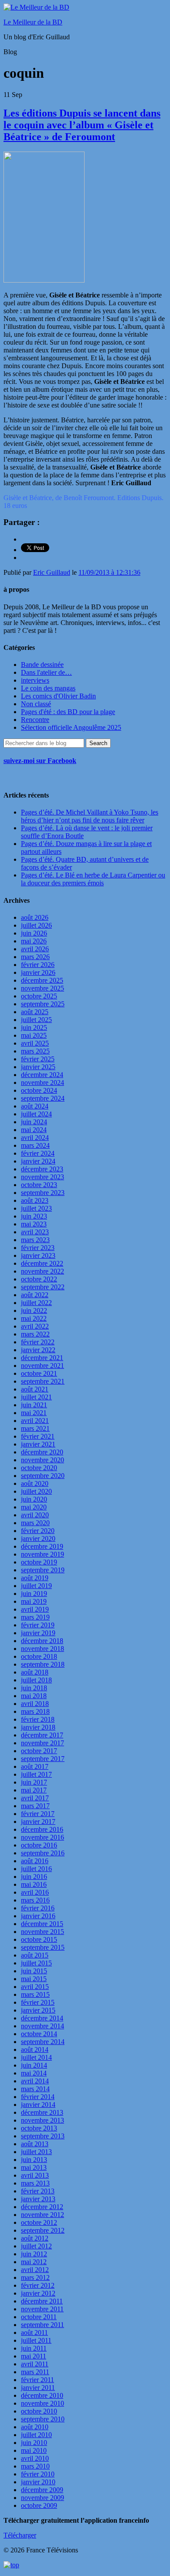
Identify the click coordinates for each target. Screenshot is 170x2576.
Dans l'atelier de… (46, 672)
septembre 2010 (43, 2419)
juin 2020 (34, 1499)
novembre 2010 (42, 2403)
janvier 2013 (38, 2199)
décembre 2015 (42, 1924)
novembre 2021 (42, 1366)
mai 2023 (34, 1224)
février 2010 (38, 2474)
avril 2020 (35, 1515)
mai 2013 (34, 2167)
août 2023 (35, 1200)
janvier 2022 (38, 1350)
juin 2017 (34, 1782)
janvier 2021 (38, 1444)
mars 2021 (35, 1428)
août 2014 (35, 2049)
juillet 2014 (36, 2057)
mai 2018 (34, 1696)
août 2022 (35, 1295)
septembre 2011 (42, 2325)
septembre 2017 (43, 1759)
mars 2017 (35, 1806)
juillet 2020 (36, 1491)
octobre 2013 (39, 2128)
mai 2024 (34, 1130)
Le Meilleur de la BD (33, 22)
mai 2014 (34, 2073)
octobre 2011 (39, 2317)
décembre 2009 (42, 2490)
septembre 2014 (43, 2042)
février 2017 (38, 1814)
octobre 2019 (39, 1562)
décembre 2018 (42, 1641)
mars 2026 (35, 957)
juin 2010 (34, 2443)
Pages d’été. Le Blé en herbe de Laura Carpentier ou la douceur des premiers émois (93, 879)
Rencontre (35, 720)
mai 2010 (34, 2450)
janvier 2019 (38, 1633)
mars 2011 (35, 2372)
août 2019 (35, 1578)
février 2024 (38, 1153)
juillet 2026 (36, 925)
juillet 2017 (36, 1774)
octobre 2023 (39, 1185)
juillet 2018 (36, 1680)
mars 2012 (35, 2277)
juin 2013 (34, 2160)
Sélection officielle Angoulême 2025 (71, 727)
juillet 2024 (36, 1114)
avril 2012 (35, 2270)
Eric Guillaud (52, 572)
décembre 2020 (42, 1452)
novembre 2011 (42, 2309)
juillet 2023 (36, 1208)
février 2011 (37, 2380)
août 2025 (35, 1012)
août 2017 (35, 1766)
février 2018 (38, 1719)
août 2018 (35, 1672)
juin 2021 (34, 1405)
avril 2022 (35, 1326)
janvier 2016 (38, 1916)
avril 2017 (35, 1798)
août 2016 (35, 1861)
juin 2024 (34, 1122)
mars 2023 (35, 1240)
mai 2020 (34, 1507)
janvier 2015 (38, 2010)
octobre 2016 (39, 1845)
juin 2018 (34, 1688)
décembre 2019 (42, 1546)
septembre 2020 (43, 1476)
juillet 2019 (36, 1586)
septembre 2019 (43, 1570)
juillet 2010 (36, 2435)
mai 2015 (34, 1979)
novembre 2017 (42, 1743)
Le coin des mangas (48, 688)
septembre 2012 (43, 2230)
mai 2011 (34, 2356)
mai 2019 (34, 1601)
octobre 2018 (39, 1656)
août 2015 (35, 1955)
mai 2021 (34, 1413)
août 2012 (35, 2238)
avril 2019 (35, 1609)
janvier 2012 (38, 2293)
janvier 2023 (38, 1255)
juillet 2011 (36, 2340)
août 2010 (35, 2427)
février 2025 (38, 1059)
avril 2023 (35, 1232)
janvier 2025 (38, 1067)
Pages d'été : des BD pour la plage (68, 712)
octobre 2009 (39, 2505)
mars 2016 (35, 1900)
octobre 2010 (39, 2411)
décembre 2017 (42, 1735)
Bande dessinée (42, 665)
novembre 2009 (42, 2498)
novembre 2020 (42, 1460)
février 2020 (38, 1531)
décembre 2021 (42, 1358)
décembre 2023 (42, 1169)
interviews (35, 680)
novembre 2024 (42, 1083)
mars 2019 (35, 1617)
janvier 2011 (38, 2388)
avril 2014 (35, 2081)
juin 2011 (34, 2348)
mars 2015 (35, 1994)
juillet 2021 (36, 1397)
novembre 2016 (42, 1837)
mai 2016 (34, 1884)
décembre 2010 (42, 2395)
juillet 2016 (36, 1869)
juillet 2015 (36, 1963)
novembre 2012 (42, 2215)
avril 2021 (35, 1421)
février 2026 (38, 965)
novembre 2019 (42, 1554)
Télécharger (20, 2535)
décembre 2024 (42, 1075)
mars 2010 (35, 2466)
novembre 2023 (42, 1177)
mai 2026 (34, 941)
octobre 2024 (39, 1090)
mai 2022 (34, 1318)
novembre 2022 (42, 1271)
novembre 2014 (42, 2026)
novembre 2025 (42, 988)
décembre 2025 (42, 980)
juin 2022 (34, 1310)
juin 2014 (34, 2065)
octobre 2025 (39, 996)
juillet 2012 (36, 2246)
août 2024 (35, 1106)
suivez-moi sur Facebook (40, 761)
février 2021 (38, 1436)
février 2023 (38, 1248)
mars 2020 (35, 1523)
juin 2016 (34, 1877)
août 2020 (35, 1483)
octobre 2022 (39, 1279)
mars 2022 (35, 1334)
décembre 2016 (42, 1829)
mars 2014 (35, 2089)
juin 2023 (34, 1216)
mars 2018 (35, 1711)
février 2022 (38, 1342)
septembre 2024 (43, 1098)
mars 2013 (35, 2183)
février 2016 (38, 1908)
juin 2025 (34, 1027)
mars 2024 (35, 1145)
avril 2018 (35, 1704)
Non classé (36, 704)
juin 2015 (34, 1971)
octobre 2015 (39, 1939)
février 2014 (38, 2097)
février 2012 (38, 2285)
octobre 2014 (39, 2034)
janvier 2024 (38, 1161)
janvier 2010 (38, 2482)
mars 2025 (35, 1051)
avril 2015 (35, 1987)
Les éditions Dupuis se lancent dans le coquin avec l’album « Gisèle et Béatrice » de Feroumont (82, 125)
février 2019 (38, 1625)
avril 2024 (35, 1138)
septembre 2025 (43, 1004)
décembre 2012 (42, 2207)
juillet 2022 (36, 1303)
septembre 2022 (43, 1287)
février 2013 (38, 2191)
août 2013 (35, 2144)
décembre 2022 (42, 1263)
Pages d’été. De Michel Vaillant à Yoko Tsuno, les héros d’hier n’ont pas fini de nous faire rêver (90, 816)
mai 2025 (34, 1035)
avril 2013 (35, 2175)
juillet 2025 (36, 1020)
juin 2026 (34, 933)
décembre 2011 (42, 2301)
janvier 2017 (38, 1822)
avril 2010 (35, 2458)
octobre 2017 (39, 1751)
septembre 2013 (43, 2136)
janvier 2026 (38, 972)
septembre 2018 (43, 1664)
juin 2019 (34, 1594)
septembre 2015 (43, 1947)
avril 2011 (35, 2364)
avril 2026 (35, 949)
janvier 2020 (38, 1538)
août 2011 (34, 2333)
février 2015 (38, 2002)
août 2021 (35, 1389)
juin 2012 (34, 2254)
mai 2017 (34, 1790)
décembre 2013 (42, 2112)
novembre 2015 (42, 1932)
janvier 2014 (38, 2105)
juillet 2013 (36, 2152)
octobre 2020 (39, 1468)
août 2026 (35, 917)
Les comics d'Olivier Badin (58, 696)
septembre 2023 (43, 1193)
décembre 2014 (42, 2018)
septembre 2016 (43, 1853)
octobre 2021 (39, 1373)
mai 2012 (34, 2262)
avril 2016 (35, 1892)
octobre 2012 (39, 2222)
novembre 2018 (42, 1649)
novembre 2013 (42, 2120)
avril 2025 (35, 1043)
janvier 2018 (38, 1727)
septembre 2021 (43, 1381)
